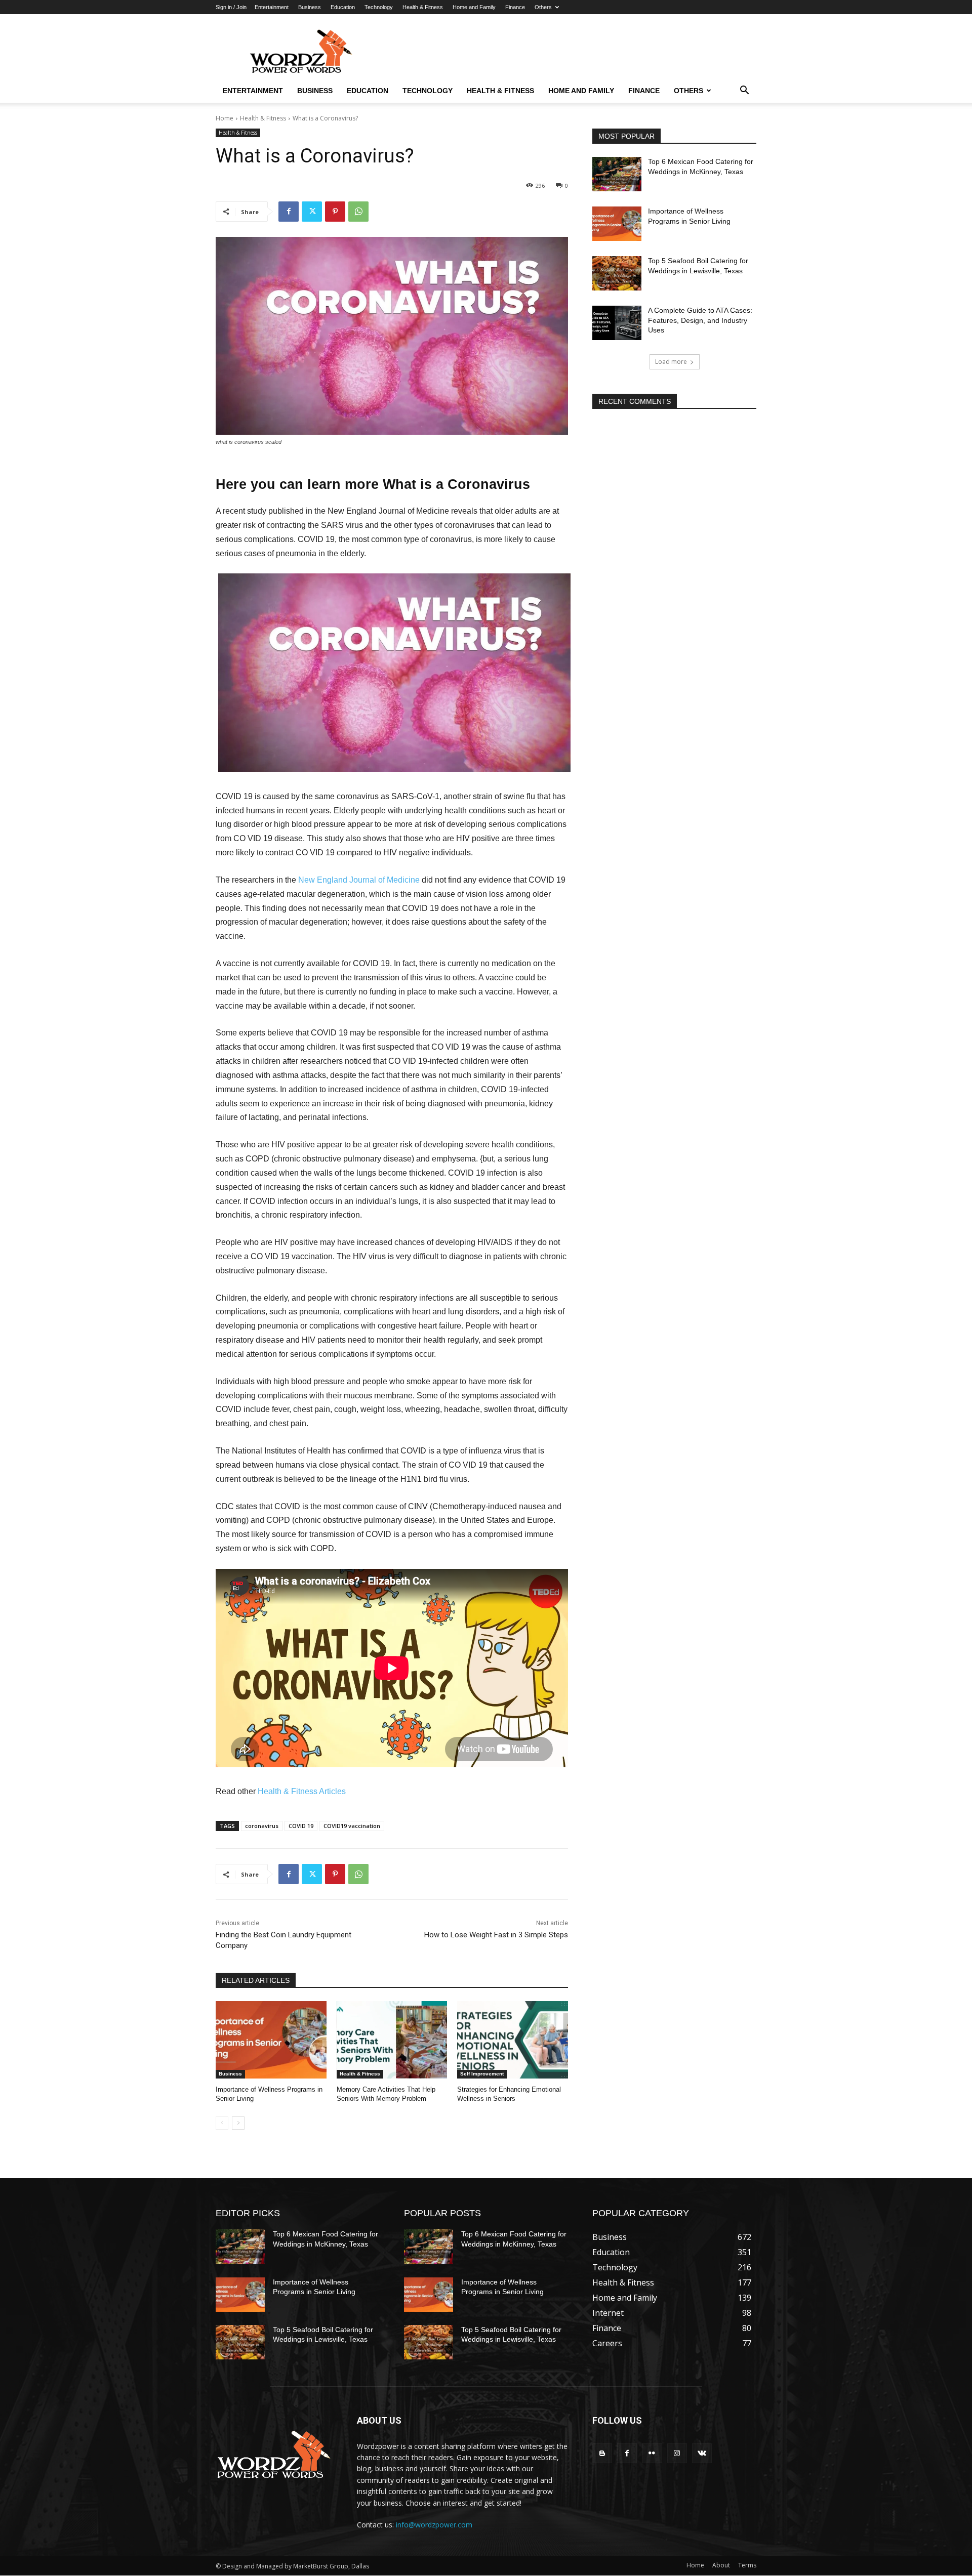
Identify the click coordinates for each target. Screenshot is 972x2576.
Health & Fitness (423, 7)
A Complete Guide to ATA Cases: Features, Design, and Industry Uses (700, 320)
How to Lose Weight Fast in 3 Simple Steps (496, 1935)
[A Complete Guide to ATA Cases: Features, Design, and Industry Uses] (617, 323)
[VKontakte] (702, 2453)
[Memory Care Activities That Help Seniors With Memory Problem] (392, 2040)
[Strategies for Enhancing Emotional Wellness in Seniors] (513, 2040)
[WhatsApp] (358, 212)
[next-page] (238, 2123)
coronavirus (262, 1826)
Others (543, 7)
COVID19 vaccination (352, 1826)
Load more (671, 362)
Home (225, 118)
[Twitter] (312, 212)
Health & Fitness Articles (302, 1791)
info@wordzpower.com (434, 2525)
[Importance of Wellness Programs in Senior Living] (271, 2040)
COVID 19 (301, 1826)
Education (343, 7)
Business (310, 7)
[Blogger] (602, 2453)
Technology (379, 7)
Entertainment (272, 7)
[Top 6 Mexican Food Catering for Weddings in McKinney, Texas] (617, 174)
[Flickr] (652, 2453)
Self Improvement (482, 2074)
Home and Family (474, 7)
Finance (515, 7)
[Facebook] (289, 212)
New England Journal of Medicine (359, 880)
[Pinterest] (335, 212)
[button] (744, 91)
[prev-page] (222, 2123)
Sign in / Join (231, 7)
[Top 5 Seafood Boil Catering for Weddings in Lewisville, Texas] (617, 273)
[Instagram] (677, 2453)
